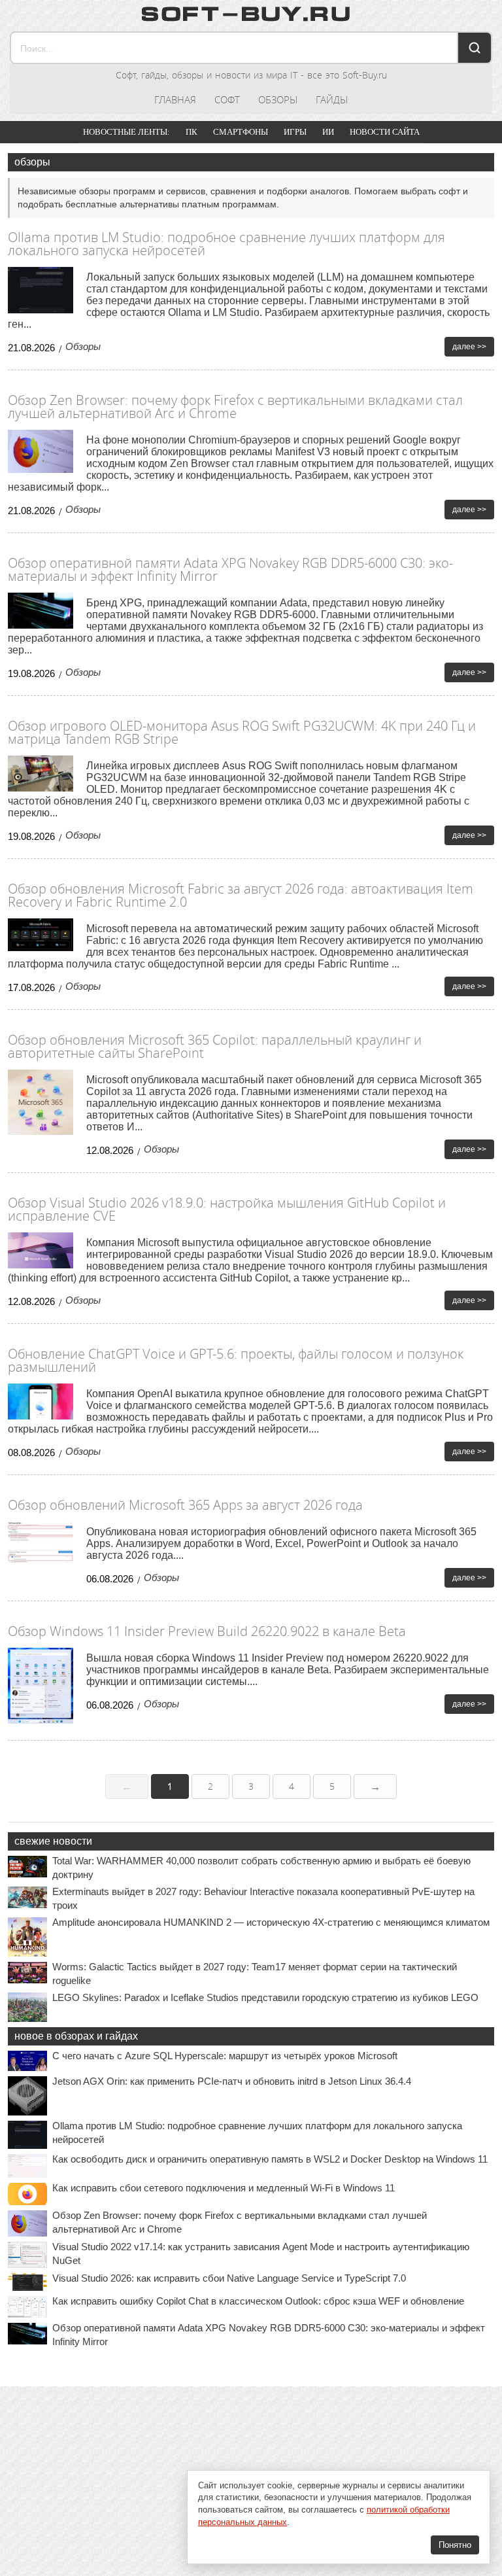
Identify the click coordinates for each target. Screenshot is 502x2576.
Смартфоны (241, 132)
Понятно (455, 2545)
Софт (227, 99)
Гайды (332, 99)
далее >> (469, 347)
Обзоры (278, 99)
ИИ (328, 132)
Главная (175, 99)
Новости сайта (385, 132)
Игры (295, 132)
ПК (192, 132)
